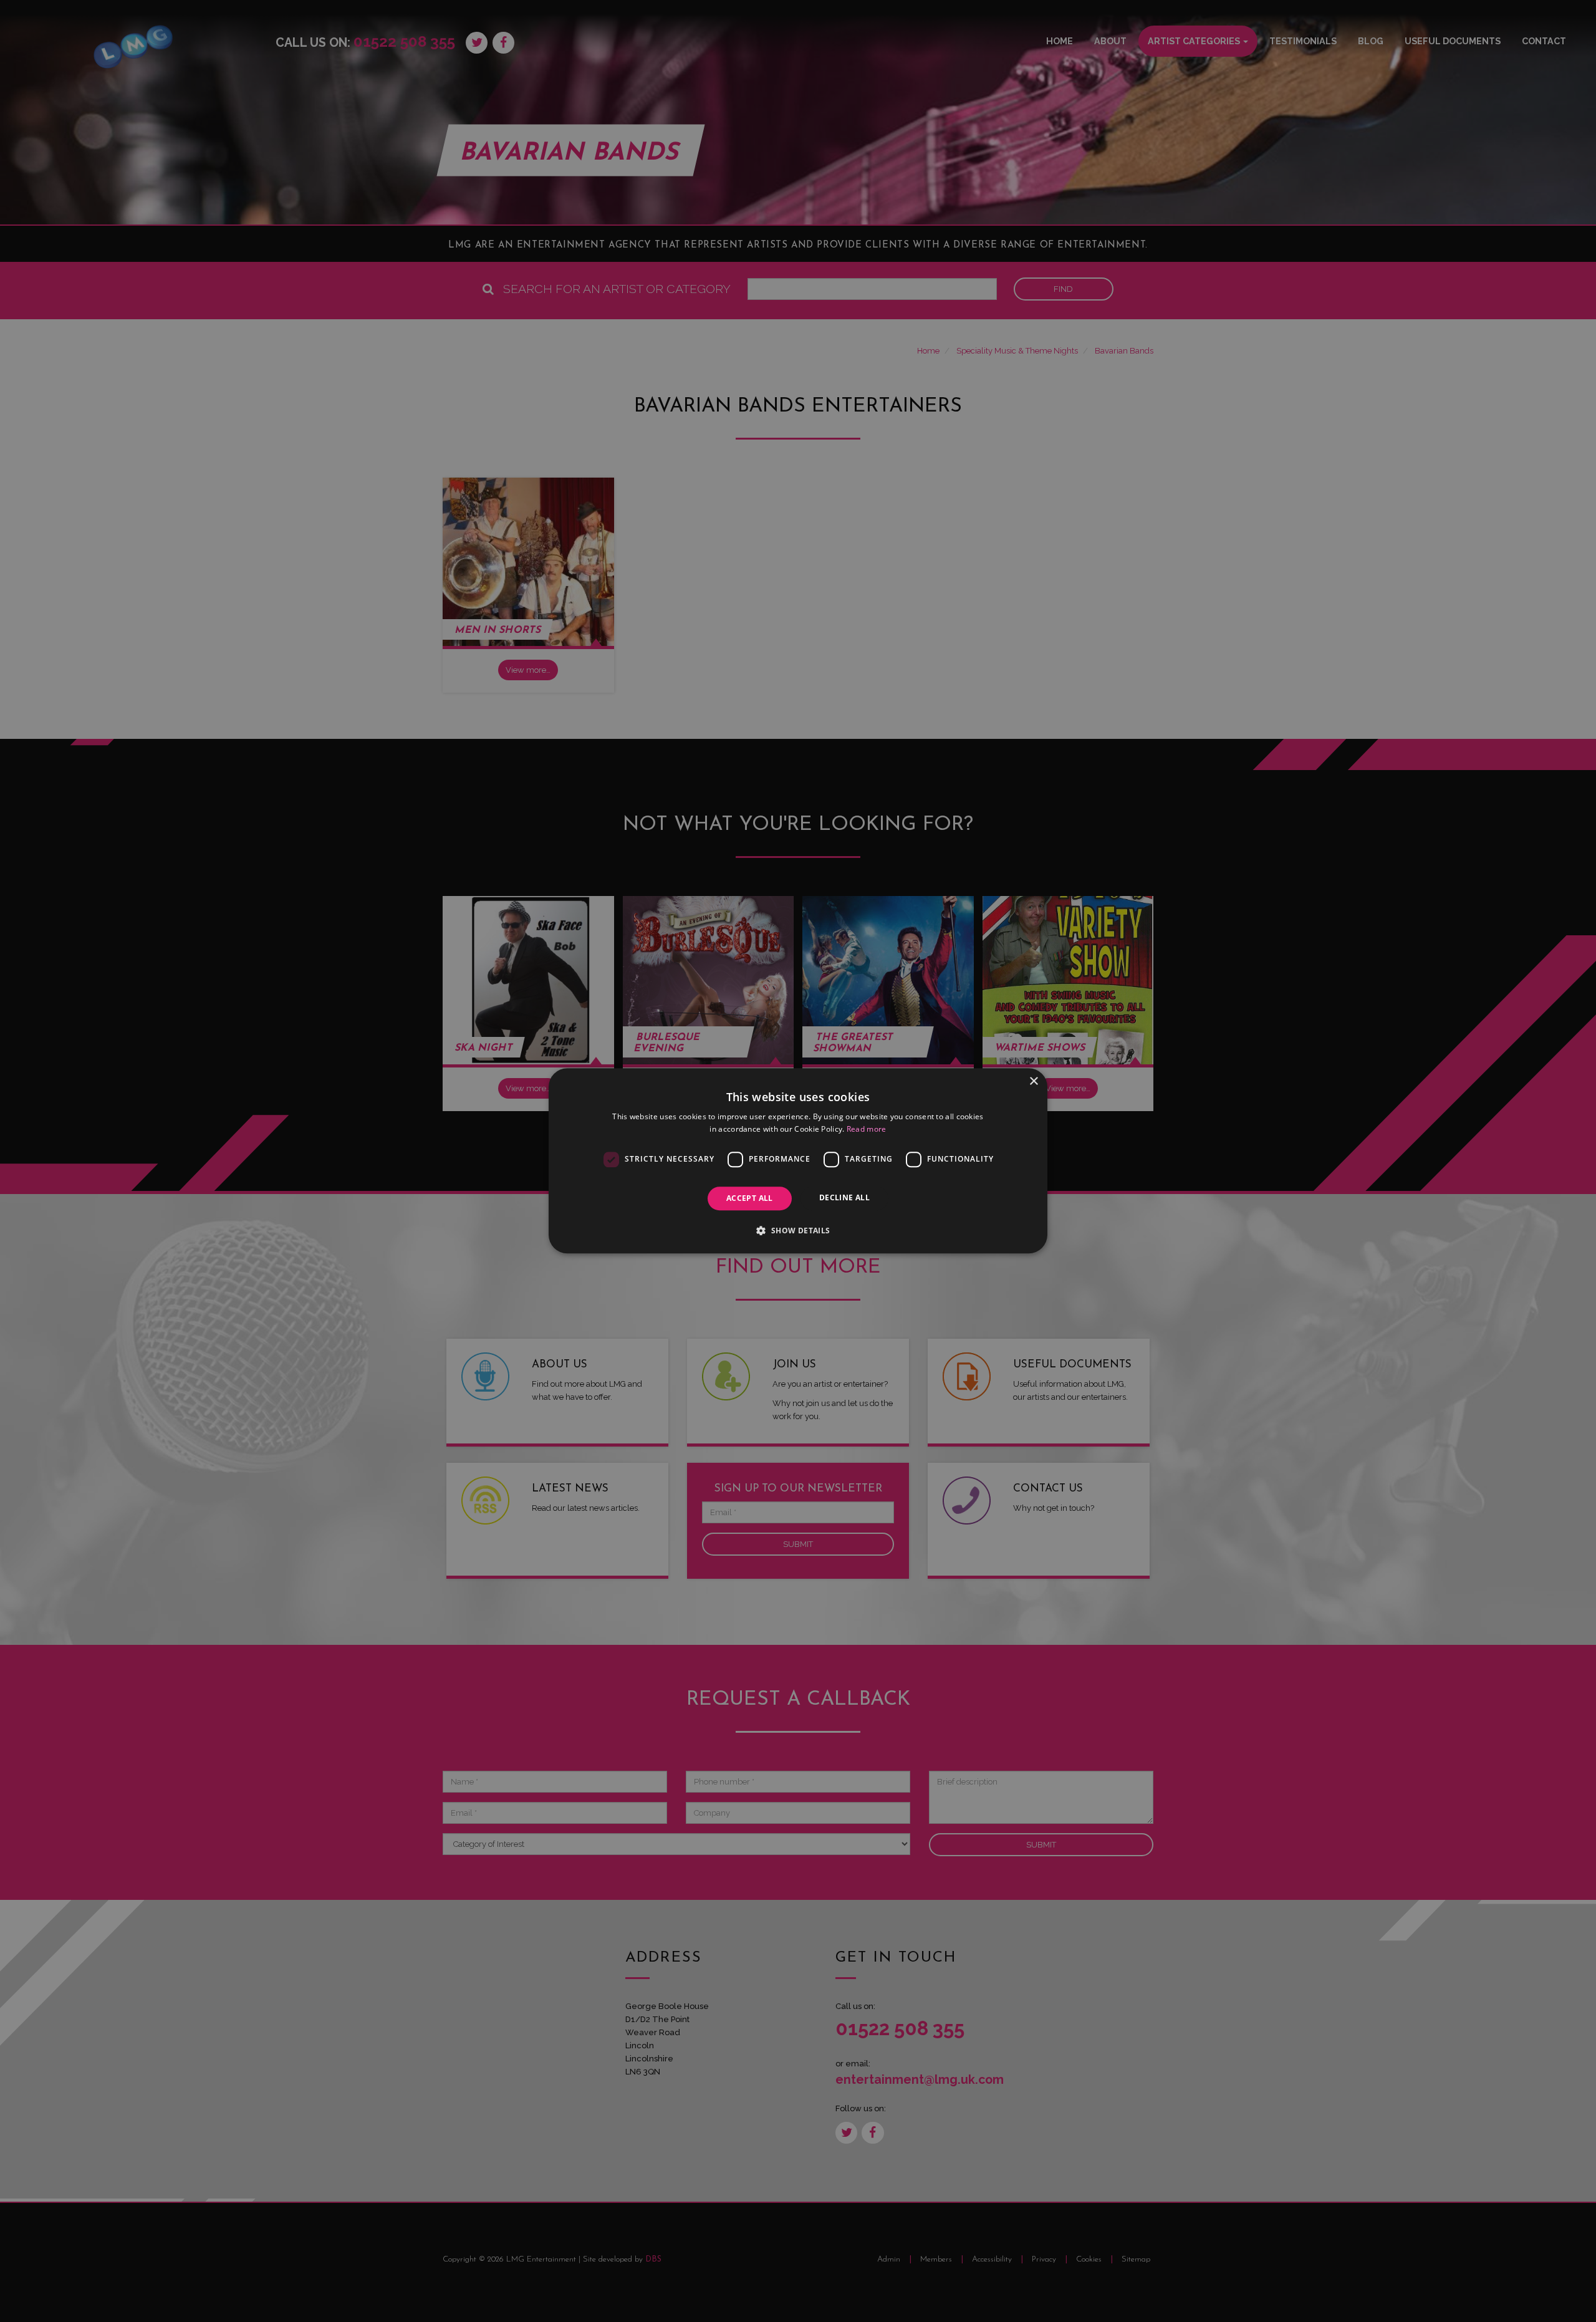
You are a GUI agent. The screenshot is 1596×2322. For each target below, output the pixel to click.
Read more (867, 1130)
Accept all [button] (750, 1198)
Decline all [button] (844, 1197)
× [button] (1033, 1082)
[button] (798, 1231)
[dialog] (798, 1161)
